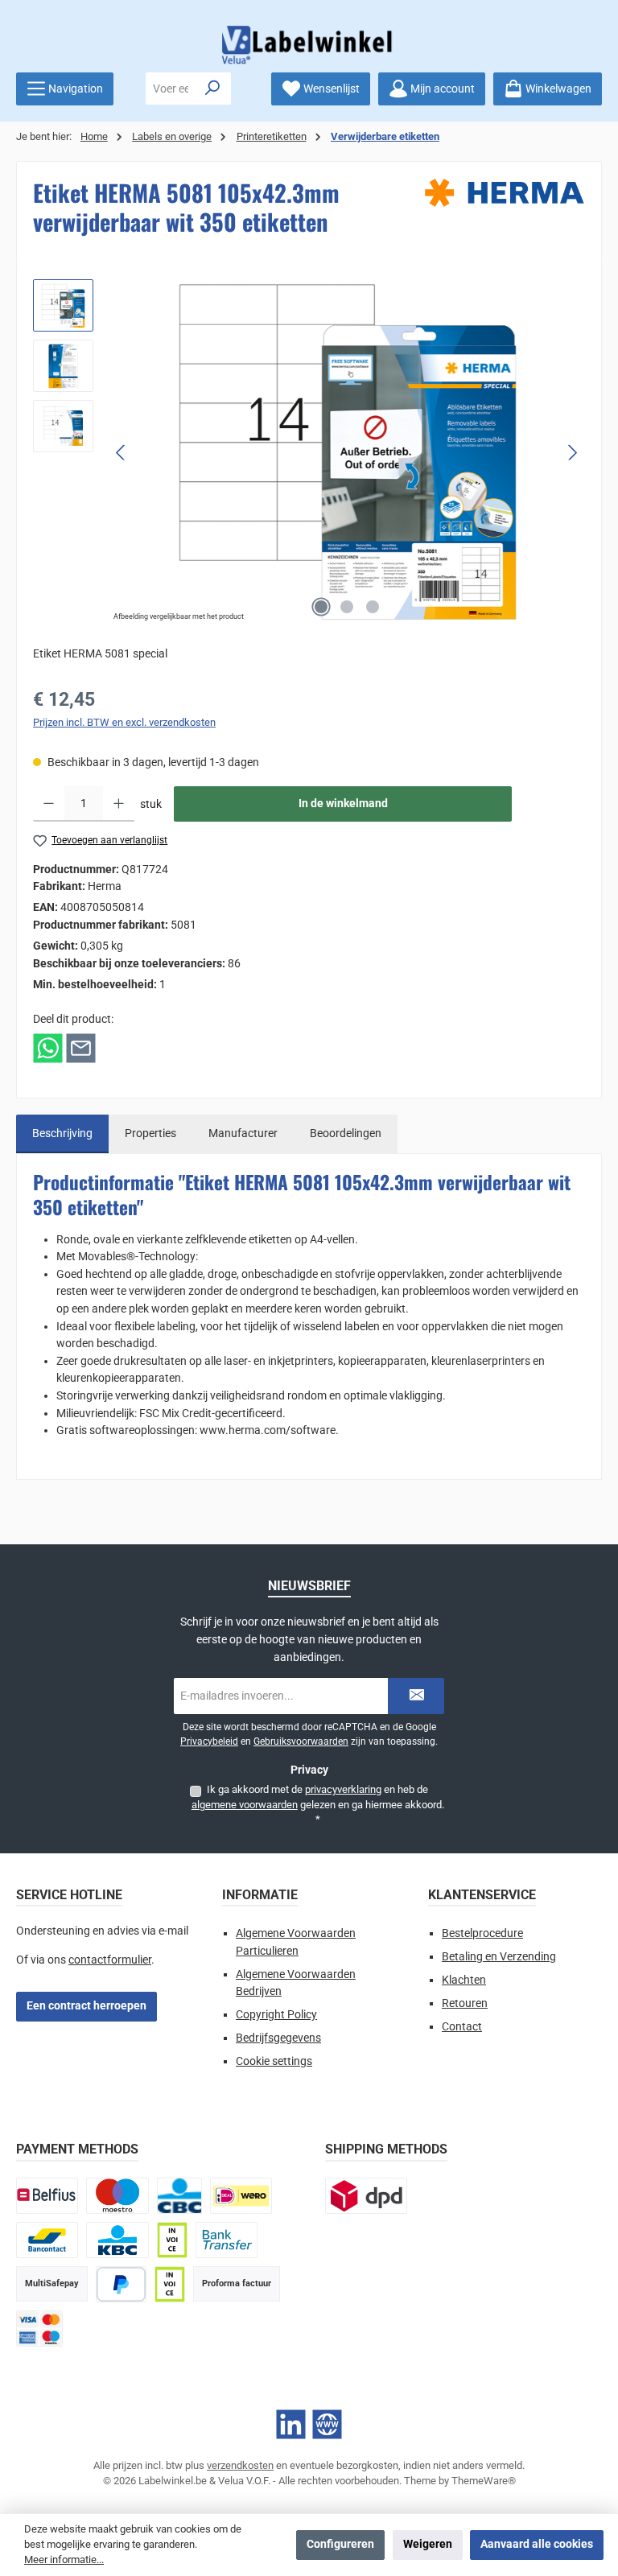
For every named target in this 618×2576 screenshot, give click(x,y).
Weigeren (428, 2544)
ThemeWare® (484, 2481)
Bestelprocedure (482, 1933)
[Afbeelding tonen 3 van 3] (373, 607)
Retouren (465, 2003)
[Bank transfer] (227, 2240)
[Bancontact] (47, 2240)
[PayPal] (121, 2284)
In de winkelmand (343, 804)
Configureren (340, 2544)
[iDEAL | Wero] (241, 2196)
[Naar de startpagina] (309, 45)
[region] (309, 452)
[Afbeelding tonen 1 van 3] (321, 607)
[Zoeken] (213, 89)
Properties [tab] (150, 1133)
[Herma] (505, 193)
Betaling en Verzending (499, 1957)
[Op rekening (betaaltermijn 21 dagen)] (170, 2284)
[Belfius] (47, 2196)
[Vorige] (122, 453)
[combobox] (171, 89)
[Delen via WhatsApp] (48, 1047)
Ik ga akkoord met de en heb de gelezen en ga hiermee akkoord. (318, 1804)
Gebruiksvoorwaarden (301, 1741)
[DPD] (366, 2196)
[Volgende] (572, 453)
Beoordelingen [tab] (346, 1133)
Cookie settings (274, 2061)
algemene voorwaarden (245, 1805)
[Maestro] (117, 2196)
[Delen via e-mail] (81, 1047)
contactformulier (110, 1960)
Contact (462, 2027)
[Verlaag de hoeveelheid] (49, 804)
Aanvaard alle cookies (537, 2544)
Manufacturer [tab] (243, 1133)
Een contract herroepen (87, 2006)
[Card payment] (39, 2329)
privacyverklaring (343, 1789)
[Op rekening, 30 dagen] (172, 2240)
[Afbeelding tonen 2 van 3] (347, 607)
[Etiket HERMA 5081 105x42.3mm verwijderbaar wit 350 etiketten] (347, 452)
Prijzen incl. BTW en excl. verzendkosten (124, 722)
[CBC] (179, 2196)
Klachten (464, 1980)
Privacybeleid (209, 1741)
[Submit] (416, 1696)
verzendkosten (240, 2465)
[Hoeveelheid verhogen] (119, 804)
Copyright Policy (276, 2015)
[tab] (62, 1134)
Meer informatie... (64, 2560)
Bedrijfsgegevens (278, 2038)
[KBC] (117, 2240)
